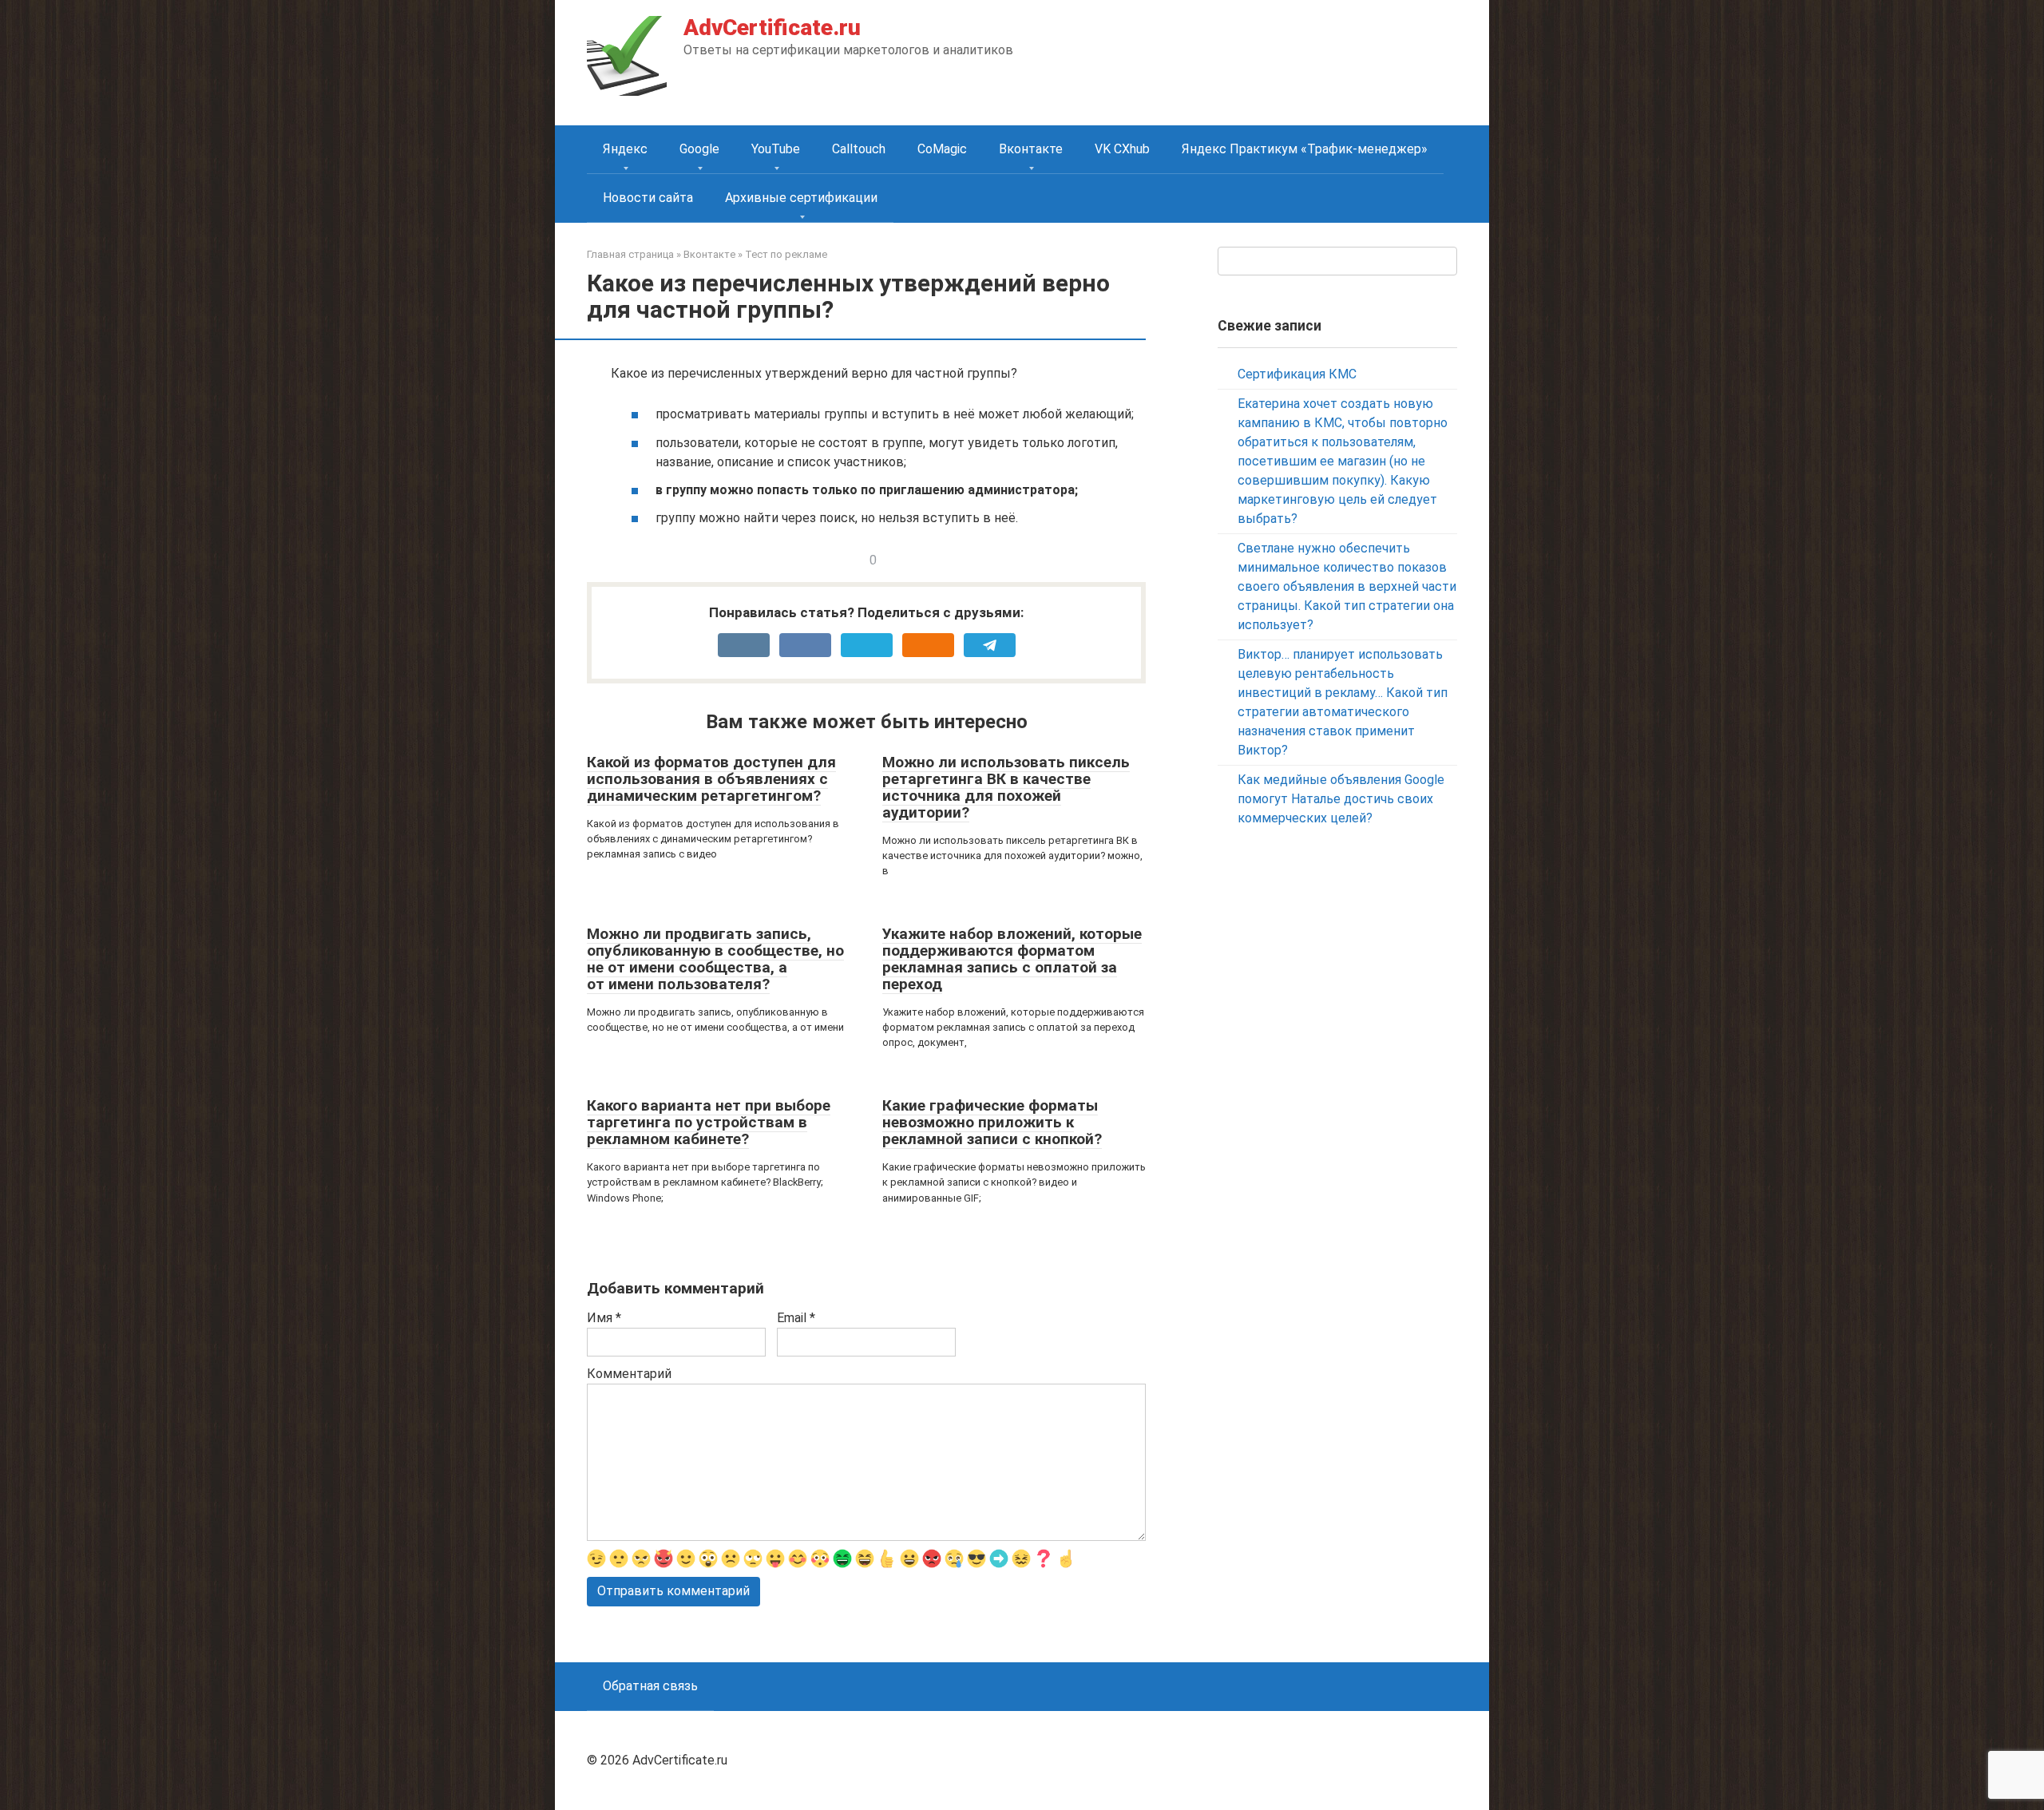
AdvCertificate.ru (772, 28)
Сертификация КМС (1297, 374)
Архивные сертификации (801, 198)
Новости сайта (648, 198)
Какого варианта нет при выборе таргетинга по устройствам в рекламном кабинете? (709, 1122)
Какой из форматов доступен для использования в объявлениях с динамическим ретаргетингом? (711, 779)
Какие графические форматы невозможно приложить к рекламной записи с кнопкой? (992, 1122)
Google (699, 149)
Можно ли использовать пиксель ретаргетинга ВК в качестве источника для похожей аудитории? (1006, 787)
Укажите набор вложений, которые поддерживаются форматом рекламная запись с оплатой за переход (1012, 959)
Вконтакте (1031, 149)
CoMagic (942, 149)
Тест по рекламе (786, 254)
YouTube (776, 149)
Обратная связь (650, 1686)
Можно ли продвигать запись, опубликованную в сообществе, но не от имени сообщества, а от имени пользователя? (715, 959)
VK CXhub (1122, 149)
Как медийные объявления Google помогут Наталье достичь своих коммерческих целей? (1341, 799)
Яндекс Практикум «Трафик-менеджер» (1305, 149)
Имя (604, 1318)
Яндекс (625, 149)
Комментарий (629, 1374)
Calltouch (859, 149)
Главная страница (630, 254)
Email (796, 1318)
